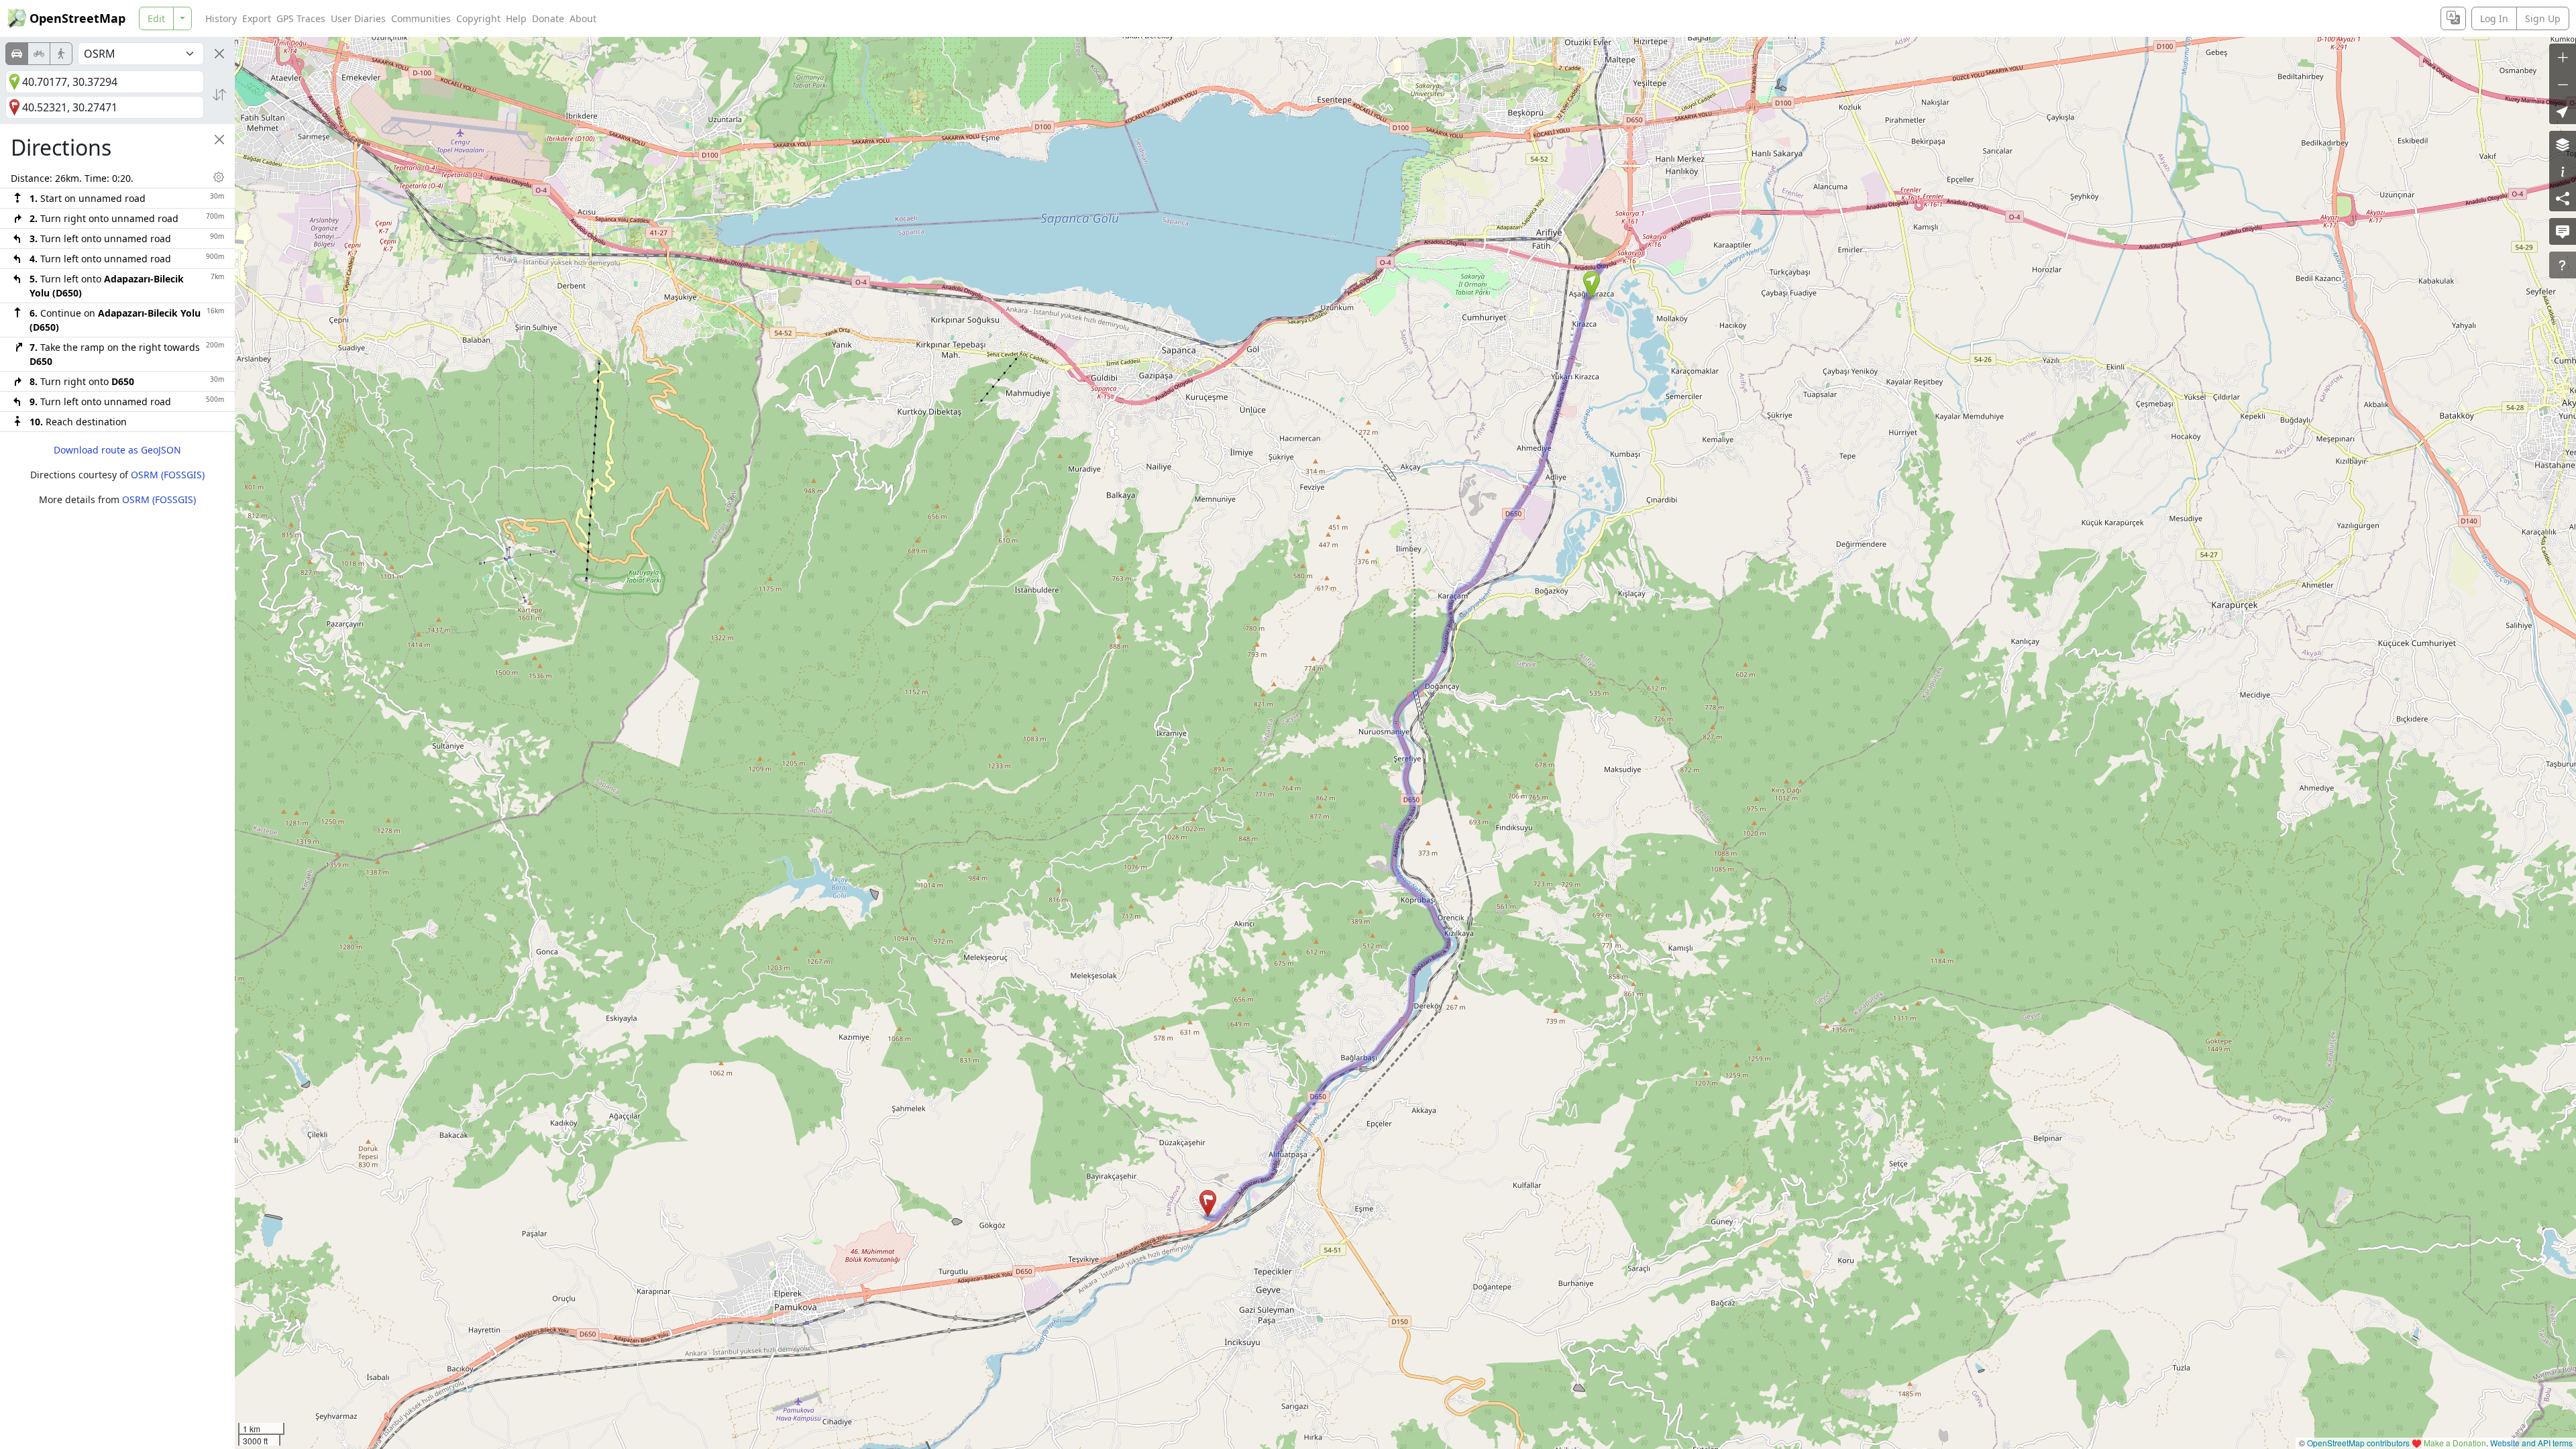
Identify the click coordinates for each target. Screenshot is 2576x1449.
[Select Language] (2453, 18)
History (221, 18)
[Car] (17, 54)
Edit (156, 18)
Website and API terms (2531, 1443)
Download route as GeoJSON (117, 450)
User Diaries (358, 18)
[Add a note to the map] (2563, 231)
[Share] (2563, 198)
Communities (421, 18)
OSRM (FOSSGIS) (168, 475)
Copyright (478, 18)
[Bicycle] (39, 54)
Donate (548, 18)
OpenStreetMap (77, 18)
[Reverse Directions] (219, 95)
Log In (2494, 18)
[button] (1592, 284)
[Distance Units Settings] (219, 177)
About (583, 18)
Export (257, 18)
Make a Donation (2455, 1443)
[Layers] (2563, 144)
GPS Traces (301, 18)
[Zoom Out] (2563, 84)
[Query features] (2563, 265)
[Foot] (61, 54)
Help (516, 18)
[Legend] (2563, 171)
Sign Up (2543, 18)
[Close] (219, 54)
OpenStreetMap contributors (2358, 1443)
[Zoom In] (2563, 57)
